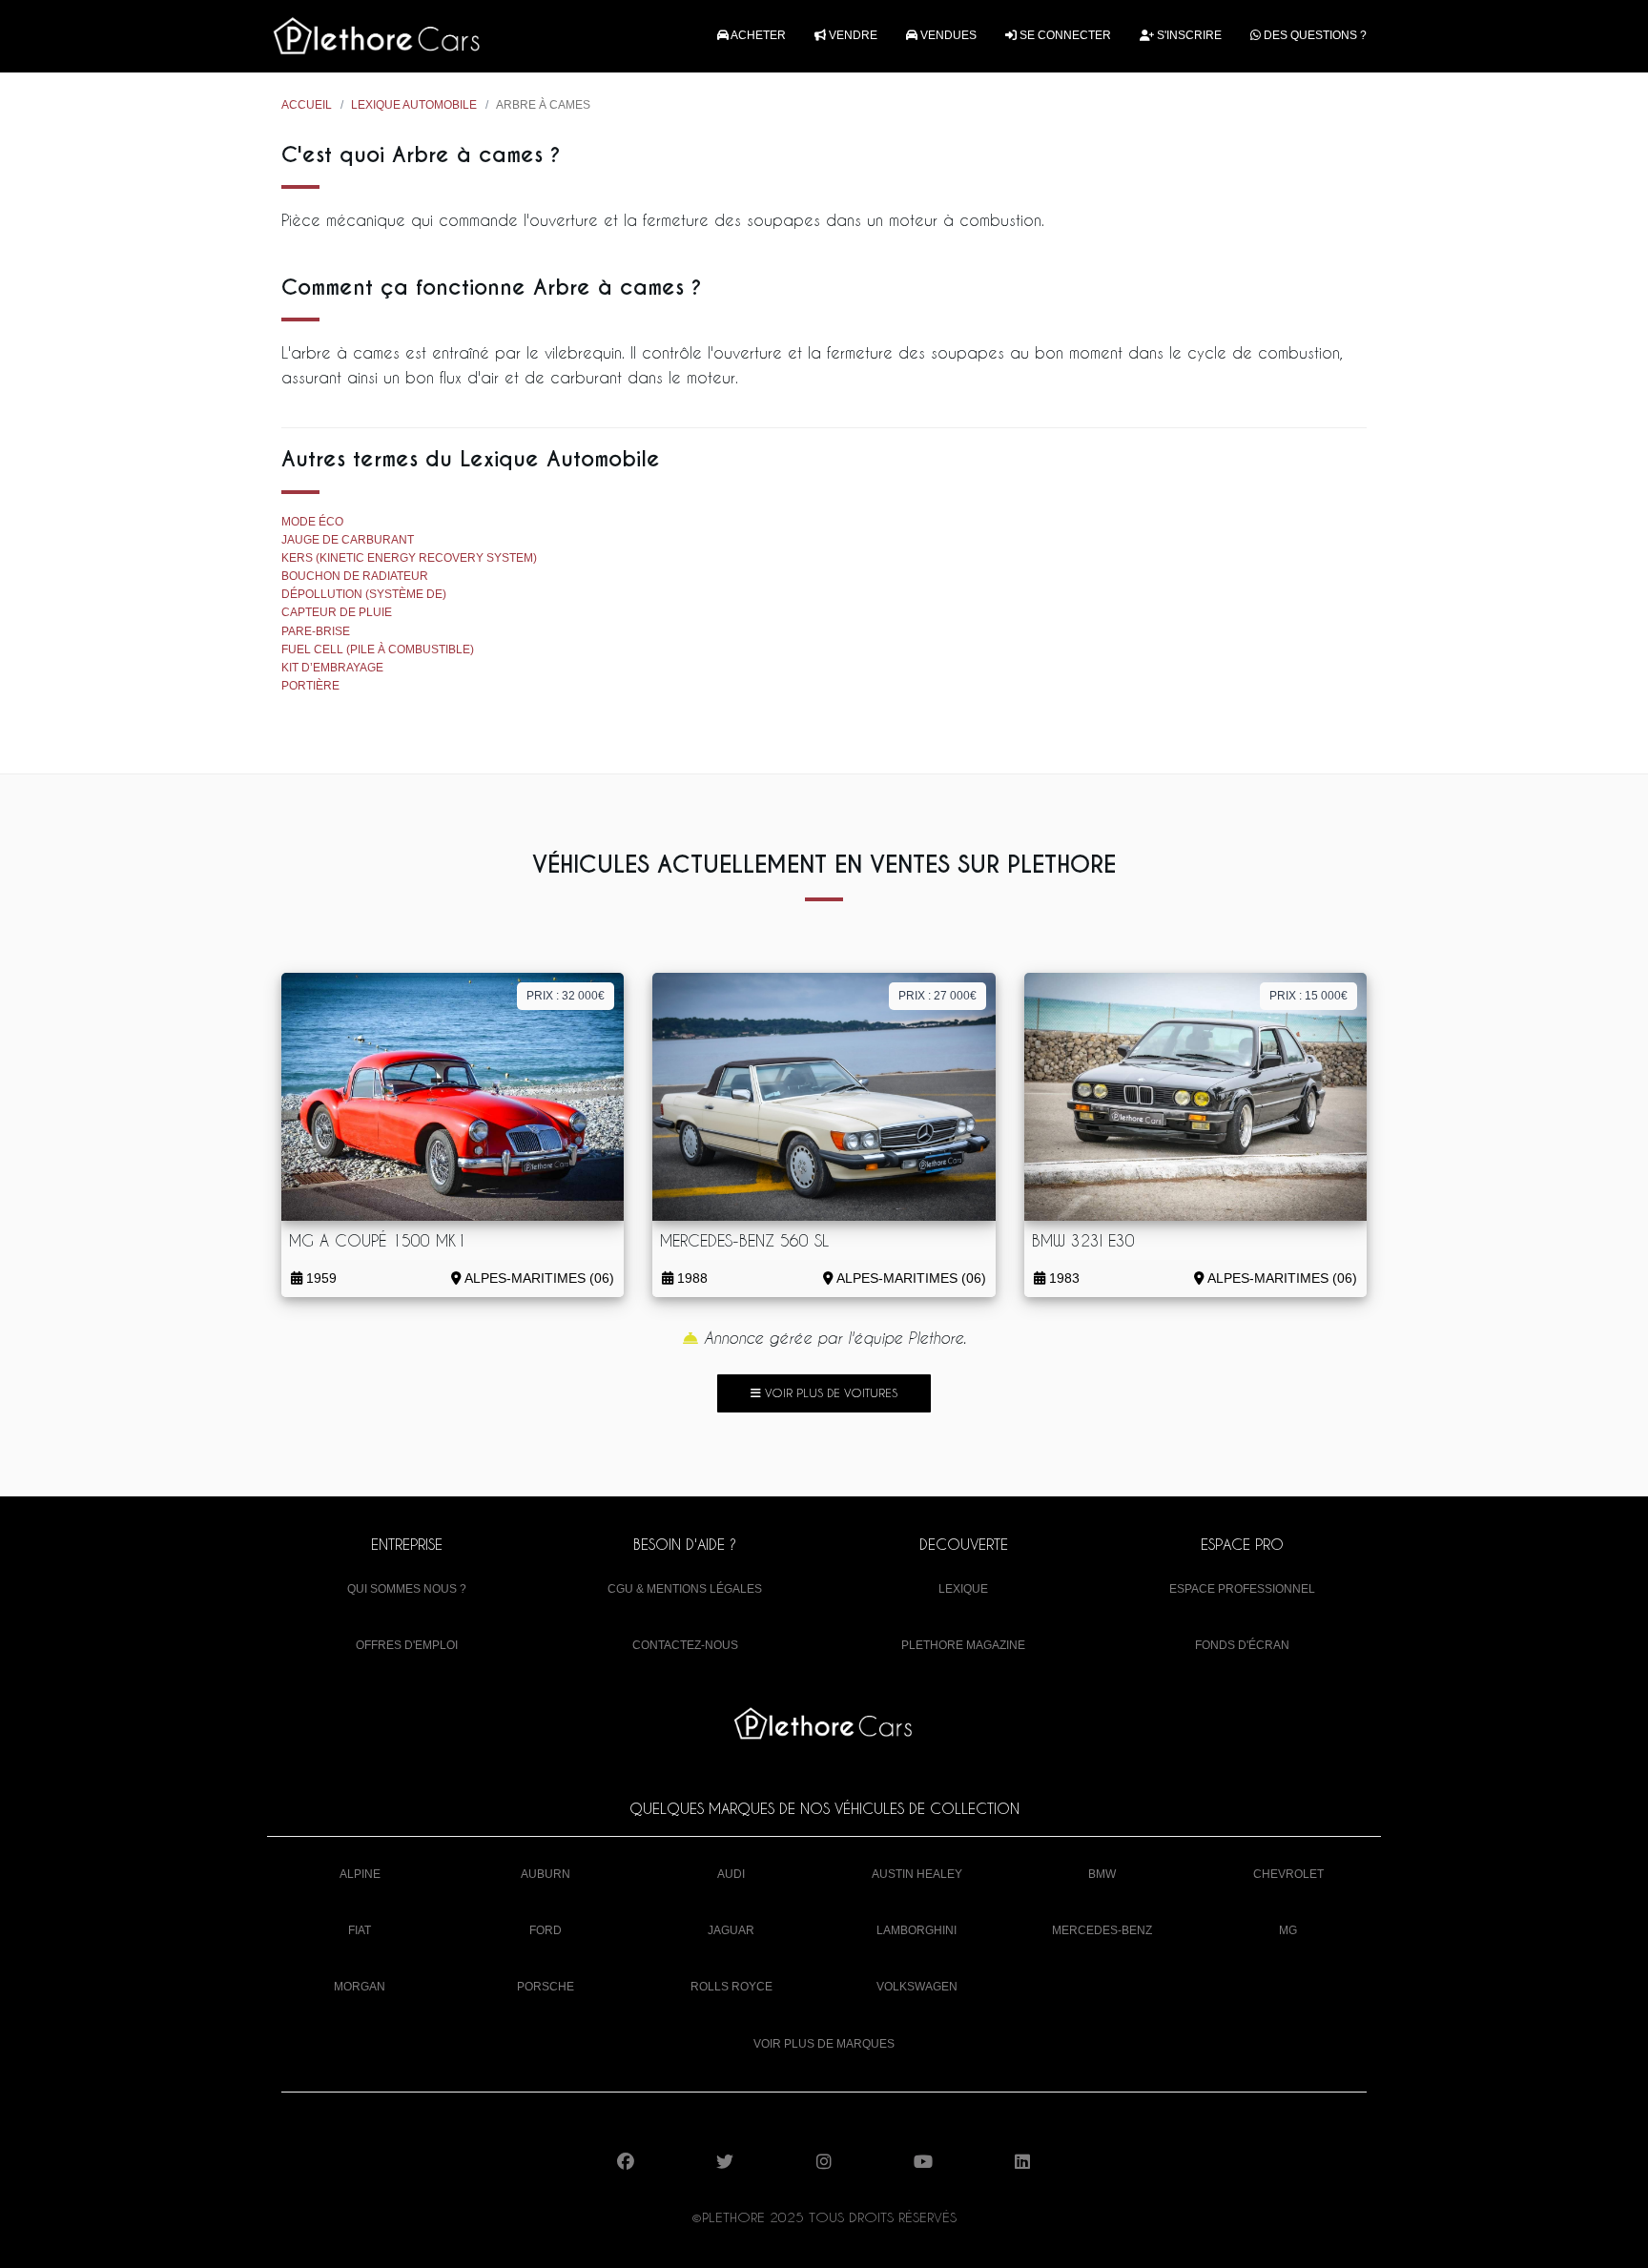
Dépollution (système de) (364, 594)
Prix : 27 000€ (937, 996)
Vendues (947, 35)
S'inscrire (1188, 35)
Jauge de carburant (348, 540)
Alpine (360, 1874)
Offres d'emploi (407, 1645)
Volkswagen (917, 1987)
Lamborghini (917, 1930)
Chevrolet (1288, 1874)
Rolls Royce (731, 1987)
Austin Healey (917, 1874)
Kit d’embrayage (332, 668)
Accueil (307, 105)
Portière (310, 686)
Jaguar (731, 1930)
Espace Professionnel (1242, 1589)
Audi (731, 1874)
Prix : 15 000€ (1308, 996)
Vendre (852, 35)
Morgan (360, 1987)
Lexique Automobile (414, 105)
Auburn (546, 1874)
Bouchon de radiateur (355, 576)
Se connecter (1064, 35)
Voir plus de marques (824, 2044)
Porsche (546, 1987)
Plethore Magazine (963, 1645)
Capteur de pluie (337, 612)
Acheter (757, 35)
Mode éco (312, 522)
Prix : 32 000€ (566, 996)
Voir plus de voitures (829, 1392)
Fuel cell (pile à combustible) (378, 649)
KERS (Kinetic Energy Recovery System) (409, 558)
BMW (1102, 1874)
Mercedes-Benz (1102, 1930)
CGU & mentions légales (685, 1589)
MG (1288, 1930)
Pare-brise (316, 631)
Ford (546, 1930)
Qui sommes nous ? (407, 1589)
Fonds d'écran (1242, 1645)
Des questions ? (1314, 35)
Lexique (963, 1589)
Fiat (360, 1930)
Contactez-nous (685, 1645)
